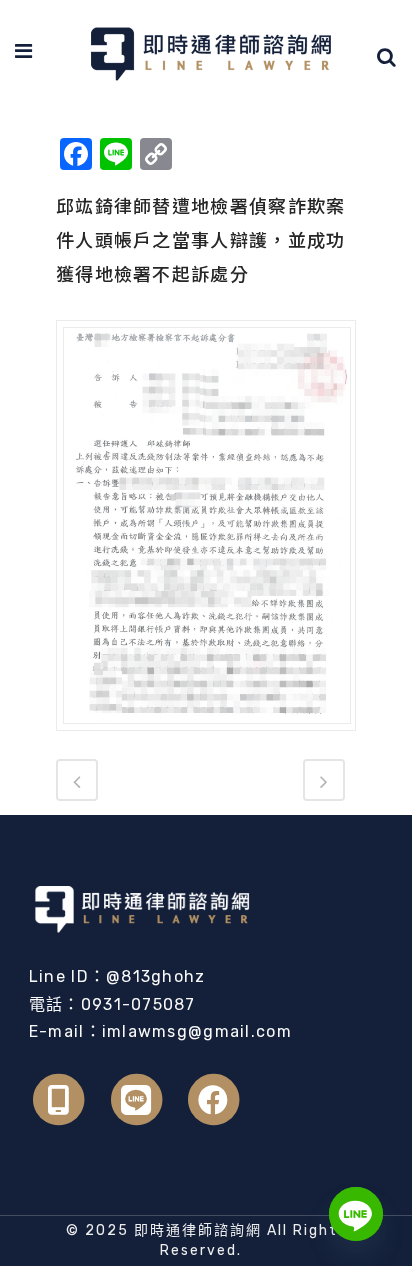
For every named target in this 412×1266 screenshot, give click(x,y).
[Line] (356, 1214)
